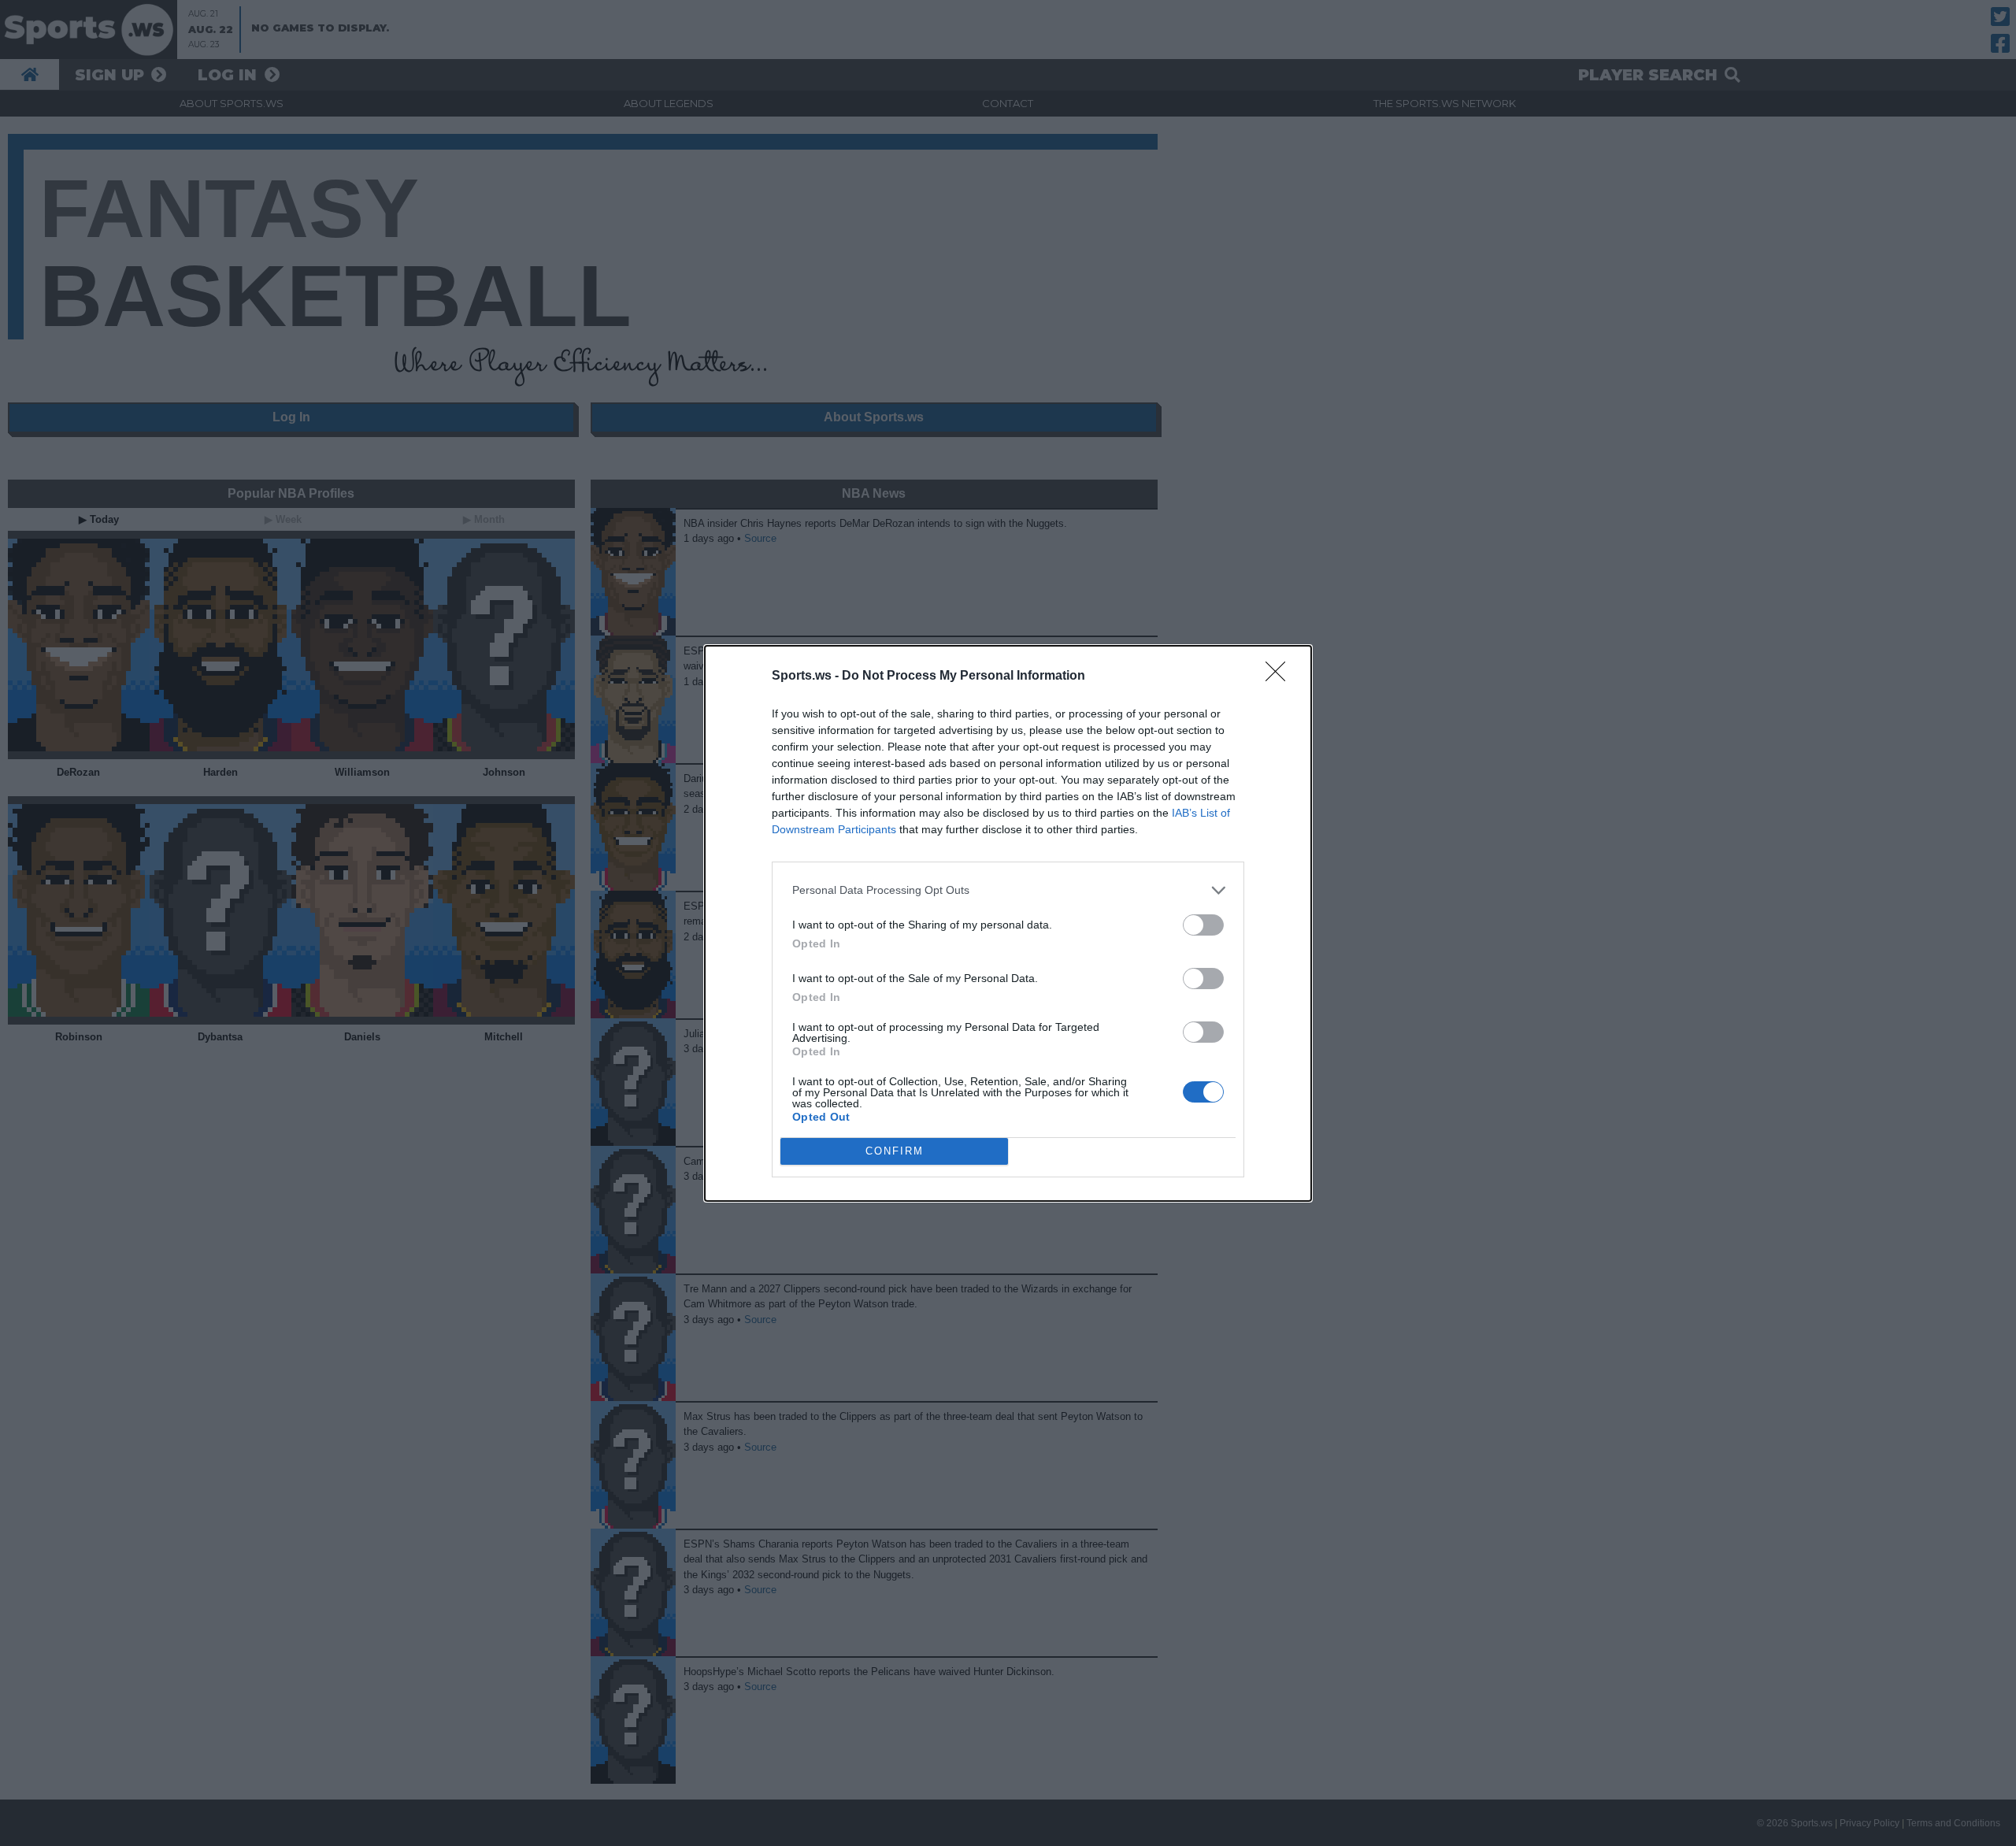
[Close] (1280, 676)
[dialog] (1008, 923)
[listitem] (1008, 890)
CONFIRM (895, 1151)
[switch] (1203, 925)
